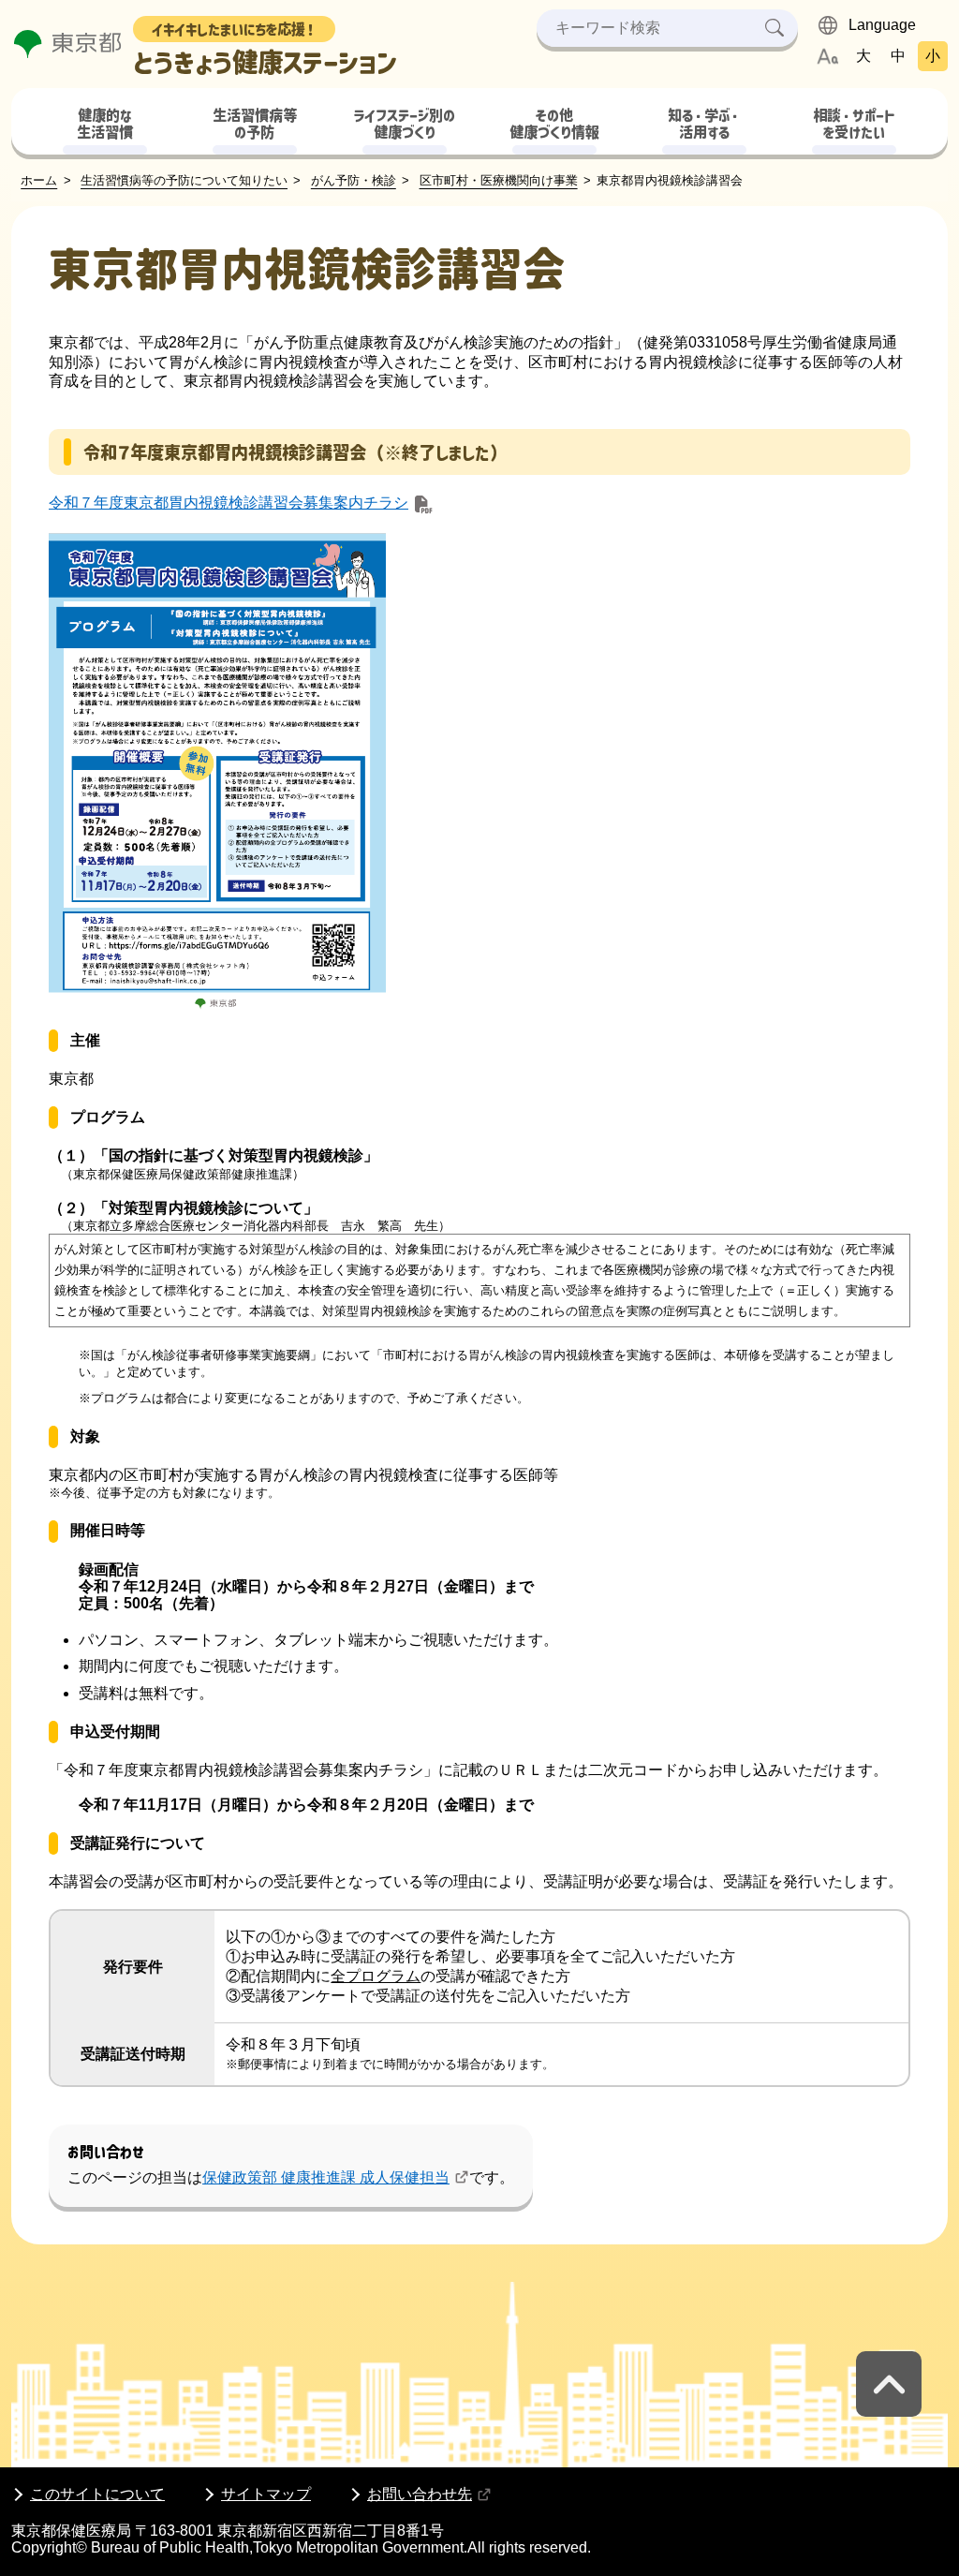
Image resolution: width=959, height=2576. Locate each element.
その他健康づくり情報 (554, 125)
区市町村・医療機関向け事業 (499, 180)
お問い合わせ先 (420, 2494)
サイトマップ (266, 2494)
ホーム (39, 180)
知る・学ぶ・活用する (704, 125)
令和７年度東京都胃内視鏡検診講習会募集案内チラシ (229, 503)
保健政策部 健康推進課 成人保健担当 (326, 2177)
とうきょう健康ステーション (265, 50)
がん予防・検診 (354, 180)
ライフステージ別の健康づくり (404, 125)
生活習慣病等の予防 (255, 125)
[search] (775, 28)
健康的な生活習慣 (105, 125)
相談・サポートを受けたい (854, 125)
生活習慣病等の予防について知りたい (184, 180)
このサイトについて (97, 2494)
